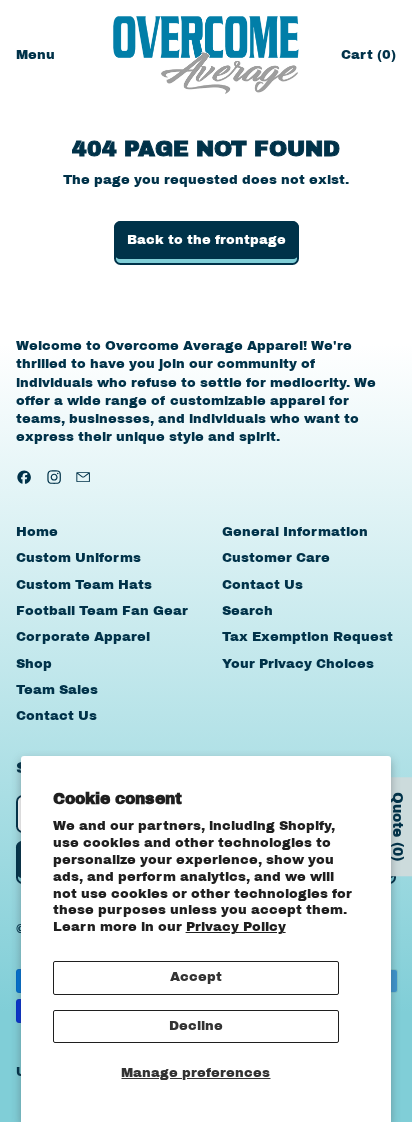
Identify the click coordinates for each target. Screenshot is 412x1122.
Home (37, 532)
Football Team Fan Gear (102, 611)
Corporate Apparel (83, 637)
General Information (295, 532)
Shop (34, 664)
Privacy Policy (236, 927)
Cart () (368, 59)
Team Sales (57, 690)
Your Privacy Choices (298, 664)
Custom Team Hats (84, 585)
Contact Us (56, 716)
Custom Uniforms (78, 558)
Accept (196, 977)
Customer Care (276, 558)
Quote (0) (397, 826)
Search (247, 611)
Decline (196, 1026)
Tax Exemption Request (307, 637)
